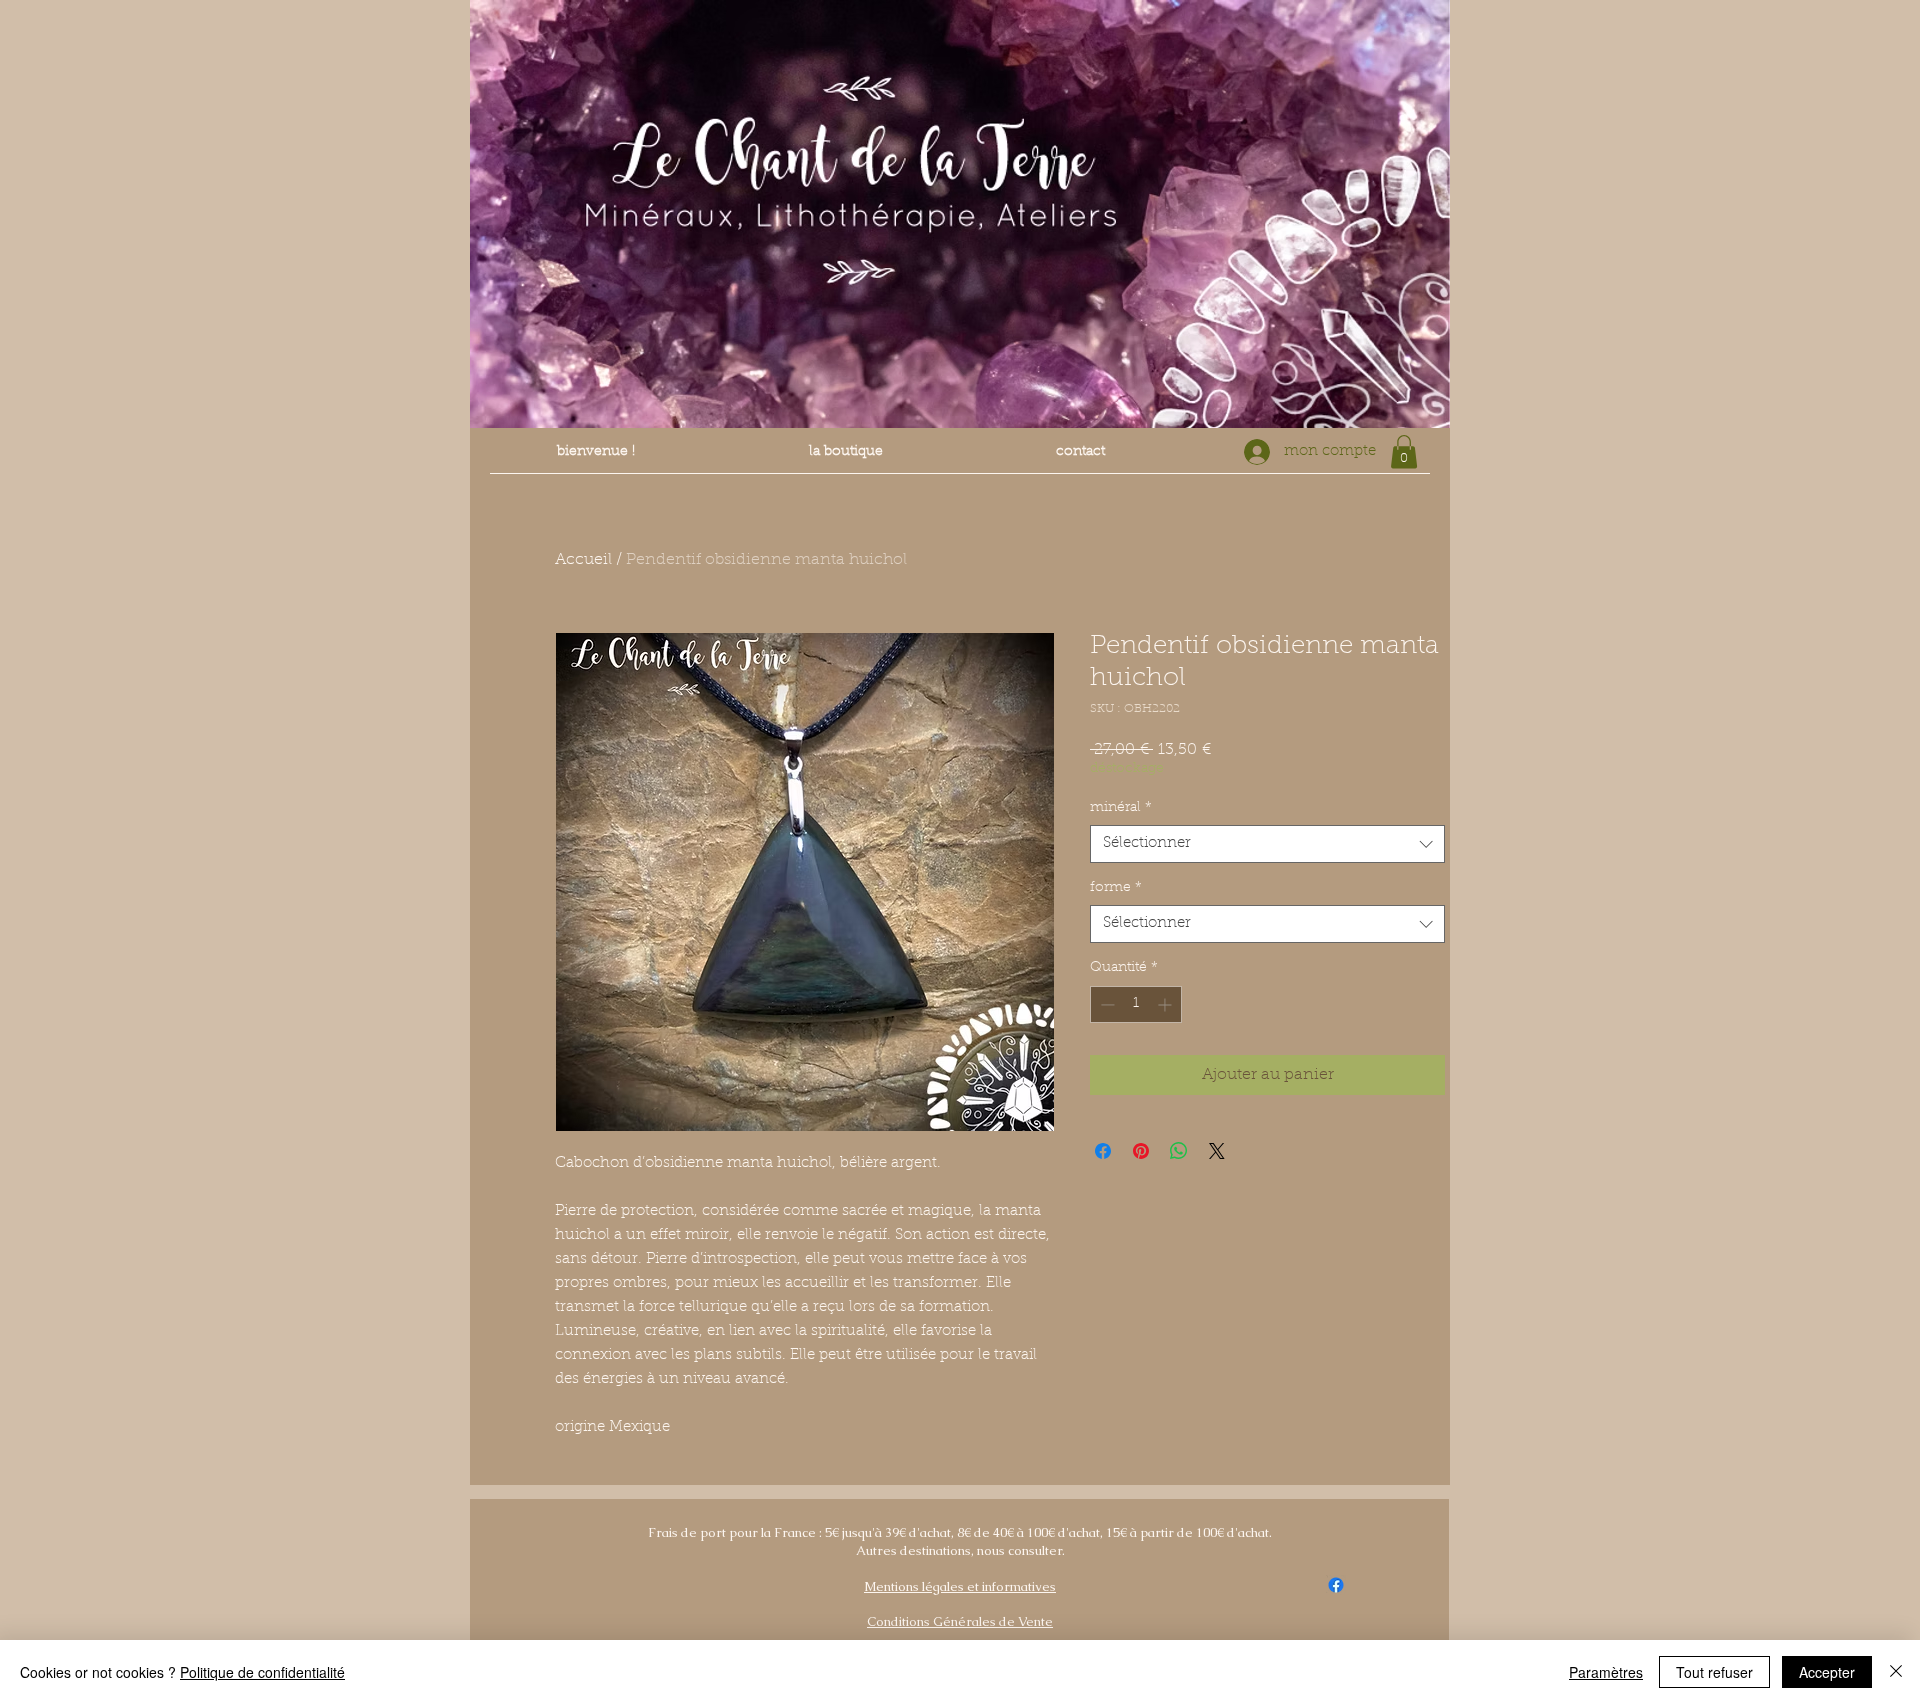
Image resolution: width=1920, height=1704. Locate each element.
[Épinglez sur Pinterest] (1141, 1151)
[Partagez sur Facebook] (1103, 1151)
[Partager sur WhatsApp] (1179, 1151)
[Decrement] (1105, 1004)
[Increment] (1166, 1004)
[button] (1404, 451)
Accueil (583, 560)
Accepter (1827, 1672)
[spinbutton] (1136, 1004)
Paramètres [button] (1606, 1672)
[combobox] (1267, 844)
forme (1116, 888)
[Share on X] (1217, 1151)
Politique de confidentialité (262, 1672)
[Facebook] (1336, 1585)
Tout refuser (1714, 1672)
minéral (1121, 808)
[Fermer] (1896, 1672)
